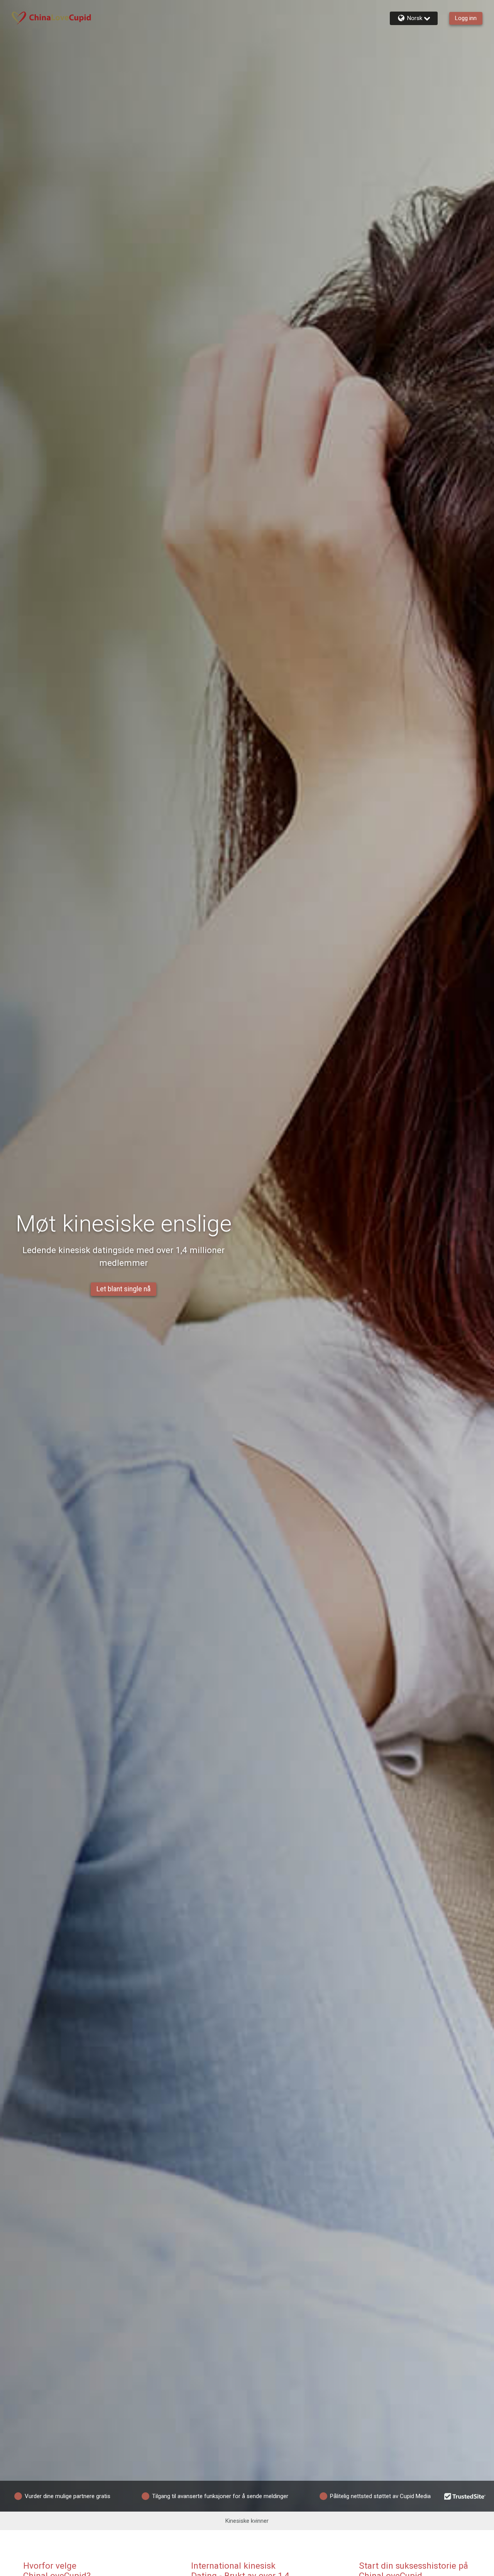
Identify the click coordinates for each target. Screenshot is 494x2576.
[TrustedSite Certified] (465, 2496)
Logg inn (466, 18)
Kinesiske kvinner (247, 2521)
